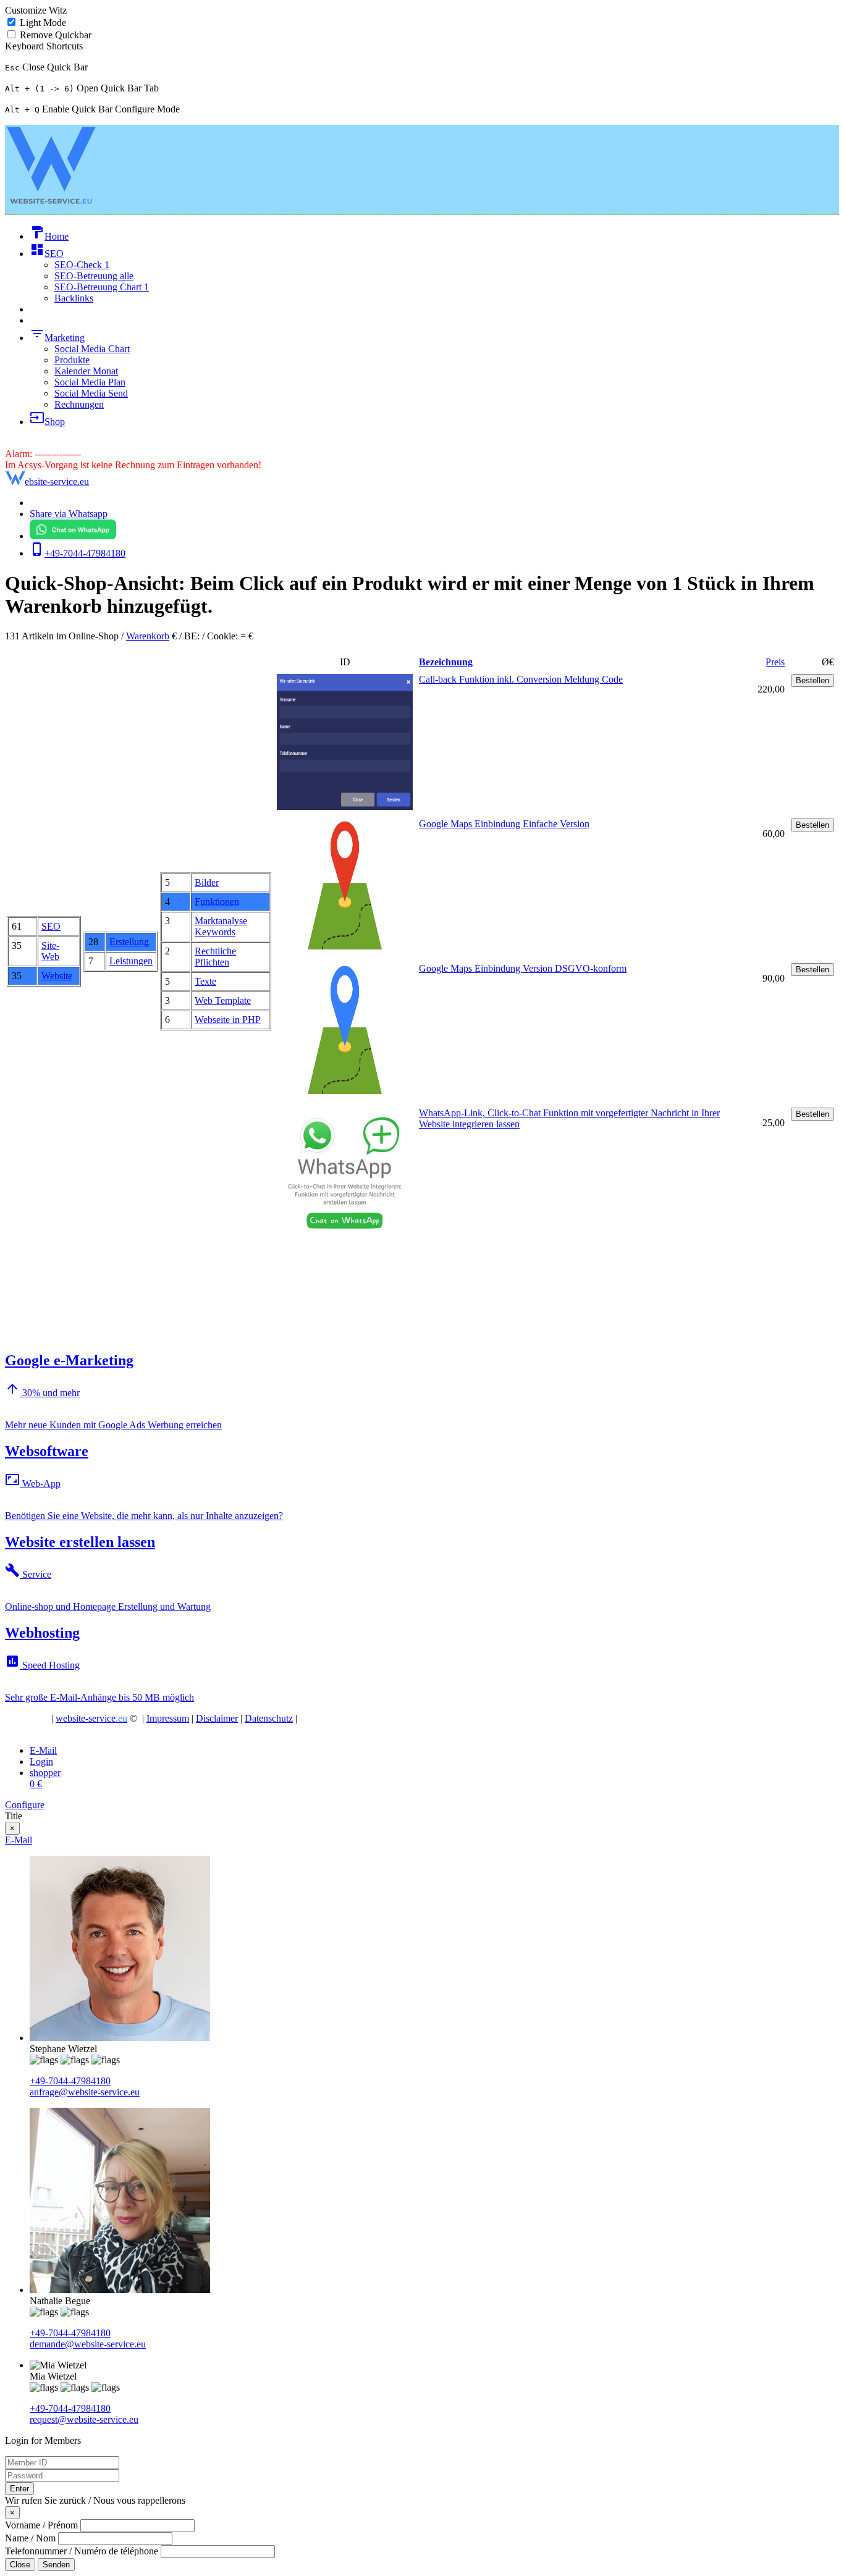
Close (20, 2565)
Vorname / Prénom (41, 2525)
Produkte (72, 360)
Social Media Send (91, 393)
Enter (19, 2489)
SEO (51, 926)
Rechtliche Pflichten (215, 957)
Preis (775, 662)
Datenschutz (269, 1718)
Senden (56, 2565)
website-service (91, 1718)
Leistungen (131, 961)
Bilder (207, 882)
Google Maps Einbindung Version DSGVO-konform (523, 968)
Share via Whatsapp (69, 514)
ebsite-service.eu (57, 482)
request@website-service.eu (84, 2419)
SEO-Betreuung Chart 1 (102, 287)
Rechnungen (79, 404)
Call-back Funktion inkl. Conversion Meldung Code (521, 679)
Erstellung (129, 942)
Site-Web (50, 951)
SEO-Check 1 (82, 265)
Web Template (223, 1000)
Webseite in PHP (228, 1020)
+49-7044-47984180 (70, 2081)
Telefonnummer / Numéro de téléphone (82, 2551)
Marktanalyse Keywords (221, 926)
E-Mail (19, 1840)
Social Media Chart (92, 349)
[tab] (43, 1750)
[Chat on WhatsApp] (73, 536)
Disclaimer (217, 1718)
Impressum (168, 1718)
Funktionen (217, 902)
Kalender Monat (86, 371)
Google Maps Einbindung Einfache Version (504, 824)
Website (57, 976)
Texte (205, 981)
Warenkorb (148, 636)
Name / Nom (30, 2538)
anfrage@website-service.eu (85, 2092)
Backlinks (74, 298)
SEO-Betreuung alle (94, 276)
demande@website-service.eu (88, 2344)
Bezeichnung (446, 662)
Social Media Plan (90, 382)
